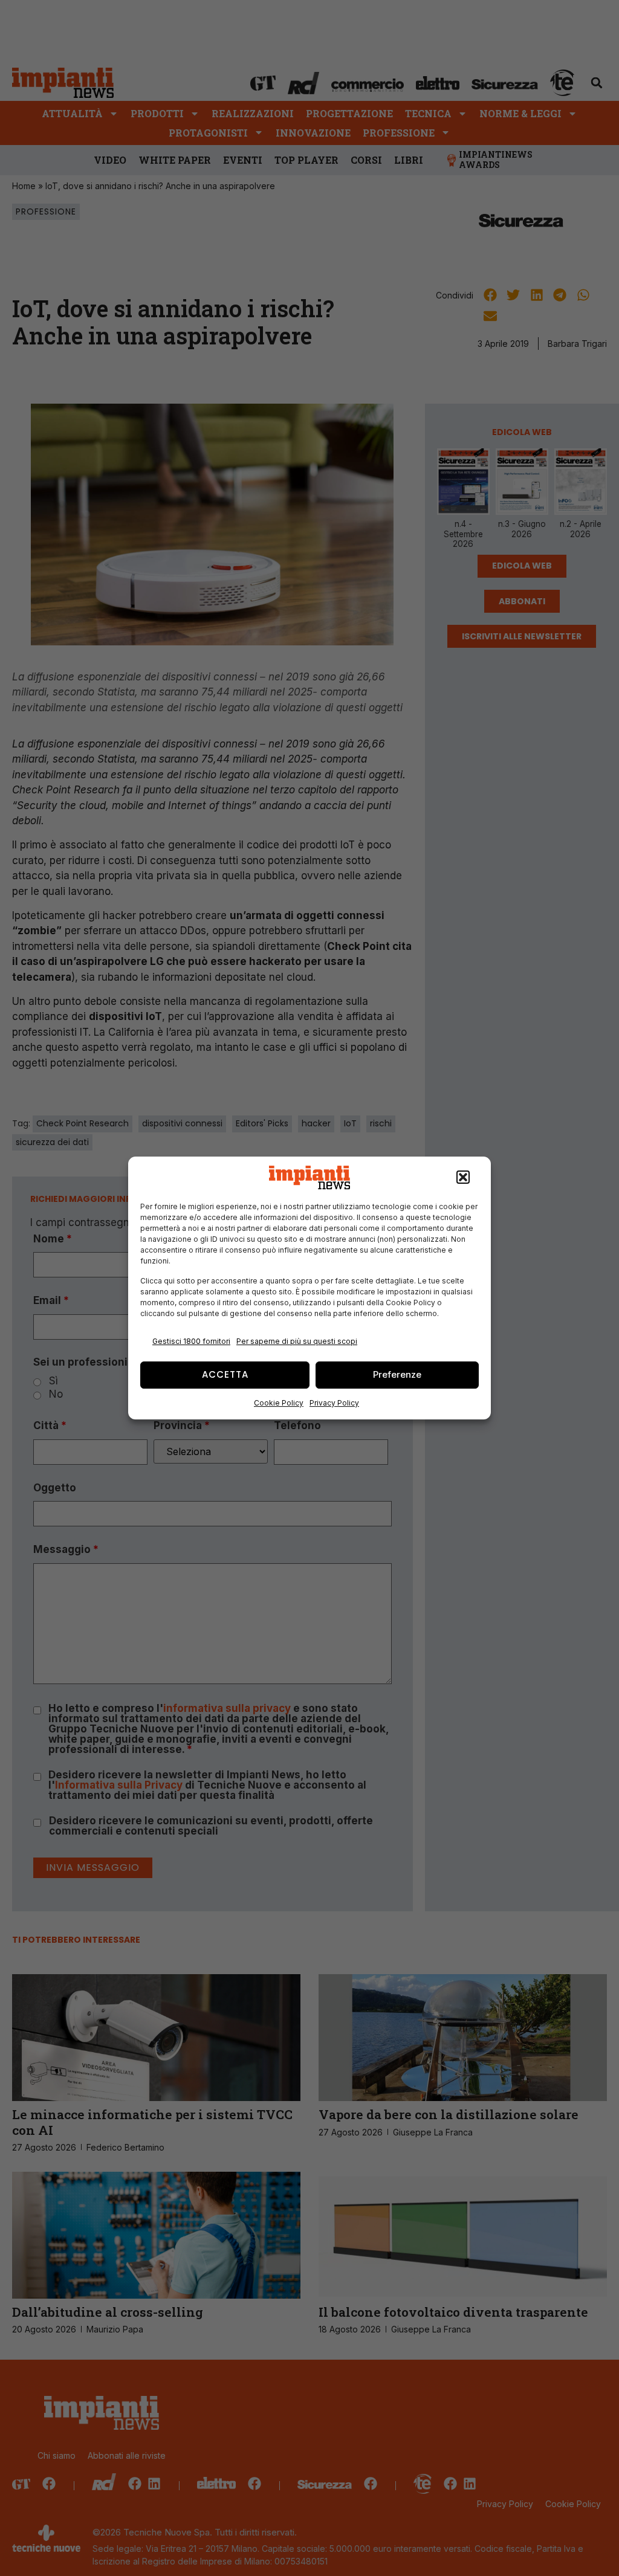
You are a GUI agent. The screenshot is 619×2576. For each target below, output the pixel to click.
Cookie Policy (279, 1403)
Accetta (225, 1374)
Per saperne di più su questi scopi (297, 1341)
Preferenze (397, 1374)
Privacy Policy (334, 1403)
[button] (463, 1178)
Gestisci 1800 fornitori (191, 1341)
